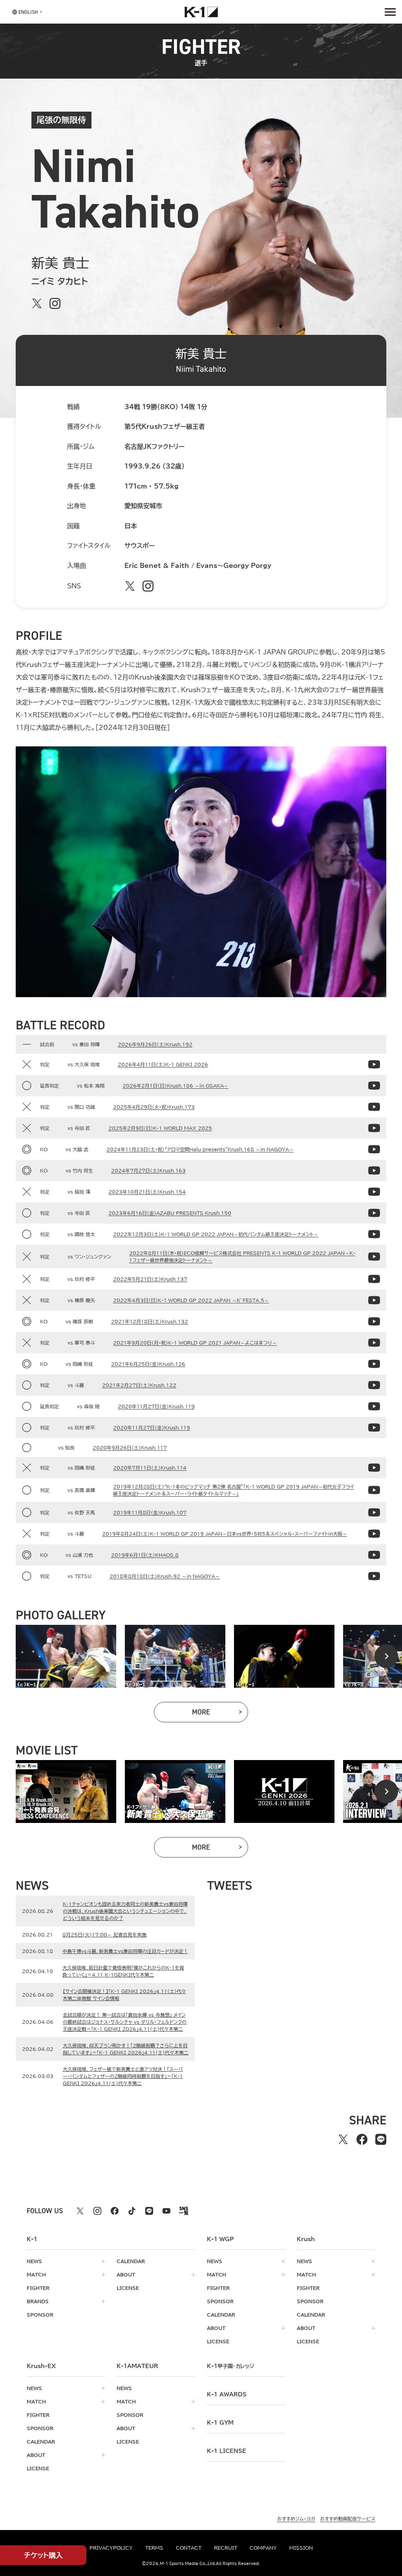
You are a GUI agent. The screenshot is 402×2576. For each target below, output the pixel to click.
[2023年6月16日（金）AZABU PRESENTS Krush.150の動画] (374, 1213)
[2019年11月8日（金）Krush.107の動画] (374, 1512)
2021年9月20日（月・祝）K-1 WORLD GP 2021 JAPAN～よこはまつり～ (195, 1343)
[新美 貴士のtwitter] (37, 303)
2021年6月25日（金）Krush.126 (148, 1364)
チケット (43, 2555)
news (34, 2261)
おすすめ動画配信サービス (348, 2519)
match (36, 2275)
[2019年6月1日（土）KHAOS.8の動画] (374, 1555)
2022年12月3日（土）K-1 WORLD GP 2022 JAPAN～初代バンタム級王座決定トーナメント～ (216, 1234)
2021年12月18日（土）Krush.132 (150, 1321)
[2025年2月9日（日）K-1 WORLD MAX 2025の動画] (374, 1128)
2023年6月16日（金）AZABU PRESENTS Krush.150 (170, 1213)
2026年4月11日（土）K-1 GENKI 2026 (163, 1064)
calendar (131, 2261)
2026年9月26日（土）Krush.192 (155, 1044)
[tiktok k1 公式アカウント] (132, 2211)
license (128, 2288)
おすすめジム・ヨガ (296, 2519)
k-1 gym (220, 2423)
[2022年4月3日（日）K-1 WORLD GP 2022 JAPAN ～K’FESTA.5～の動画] (374, 1300)
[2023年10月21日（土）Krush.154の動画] (374, 1192)
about (126, 2275)
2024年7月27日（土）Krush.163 (148, 1170)
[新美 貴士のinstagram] (55, 303)
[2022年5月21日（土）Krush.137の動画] (374, 1279)
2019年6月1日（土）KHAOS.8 (145, 1555)
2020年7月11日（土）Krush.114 (150, 1468)
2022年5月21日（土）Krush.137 (150, 1279)
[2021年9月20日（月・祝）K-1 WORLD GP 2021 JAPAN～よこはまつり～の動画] (374, 1343)
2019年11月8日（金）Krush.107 (150, 1512)
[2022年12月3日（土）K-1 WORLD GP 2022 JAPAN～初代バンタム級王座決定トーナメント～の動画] (374, 1234)
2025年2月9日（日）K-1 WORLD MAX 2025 (160, 1128)
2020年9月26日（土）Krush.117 (130, 1448)
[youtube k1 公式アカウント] (166, 2211)
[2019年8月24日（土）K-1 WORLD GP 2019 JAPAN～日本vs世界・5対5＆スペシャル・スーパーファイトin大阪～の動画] (374, 1534)
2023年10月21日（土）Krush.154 (147, 1192)
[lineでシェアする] (381, 2139)
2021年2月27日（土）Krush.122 (139, 1385)
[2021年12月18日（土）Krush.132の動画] (374, 1321)
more (220, 1714)
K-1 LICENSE (227, 2451)
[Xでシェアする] (343, 2139)
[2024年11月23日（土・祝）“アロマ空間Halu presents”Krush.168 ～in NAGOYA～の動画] (374, 1149)
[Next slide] (386, 1656)
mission (301, 2548)
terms (154, 2548)
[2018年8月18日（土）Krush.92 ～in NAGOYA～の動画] (374, 1576)
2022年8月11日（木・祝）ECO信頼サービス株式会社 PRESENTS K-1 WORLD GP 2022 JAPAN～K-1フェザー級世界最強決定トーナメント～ (242, 1257)
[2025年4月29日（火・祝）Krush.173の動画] (374, 1107)
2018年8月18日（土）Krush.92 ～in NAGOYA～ (165, 1576)
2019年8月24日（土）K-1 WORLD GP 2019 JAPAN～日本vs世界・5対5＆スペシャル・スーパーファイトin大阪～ (225, 1534)
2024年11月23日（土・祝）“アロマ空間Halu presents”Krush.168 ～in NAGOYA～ (200, 1149)
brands (38, 2301)
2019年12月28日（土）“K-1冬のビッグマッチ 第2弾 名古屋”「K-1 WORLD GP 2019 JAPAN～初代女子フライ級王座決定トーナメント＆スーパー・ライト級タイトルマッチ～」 (233, 1490)
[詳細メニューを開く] (390, 12)
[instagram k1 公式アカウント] (97, 2211)
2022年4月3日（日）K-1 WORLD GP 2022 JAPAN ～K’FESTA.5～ (191, 1300)
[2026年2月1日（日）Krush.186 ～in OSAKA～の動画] (374, 1086)
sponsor (40, 2315)
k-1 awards (227, 2394)
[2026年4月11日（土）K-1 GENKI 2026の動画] (374, 1064)
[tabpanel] (66, 1656)
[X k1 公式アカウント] (80, 2211)
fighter (38, 2288)
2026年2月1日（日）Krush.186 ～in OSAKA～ (175, 1086)
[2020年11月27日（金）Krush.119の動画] (374, 1406)
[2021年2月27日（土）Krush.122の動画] (374, 1385)
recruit (226, 2548)
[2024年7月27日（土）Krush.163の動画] (374, 1170)
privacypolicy (111, 2548)
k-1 (230, 2366)
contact (189, 2548)
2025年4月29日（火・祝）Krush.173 (154, 1107)
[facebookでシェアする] (362, 2139)
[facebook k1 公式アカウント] (115, 2211)
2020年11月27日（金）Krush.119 (156, 1406)
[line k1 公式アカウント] (149, 2211)
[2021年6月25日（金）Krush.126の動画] (374, 1364)
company (263, 2548)
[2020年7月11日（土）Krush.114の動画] (374, 1468)
